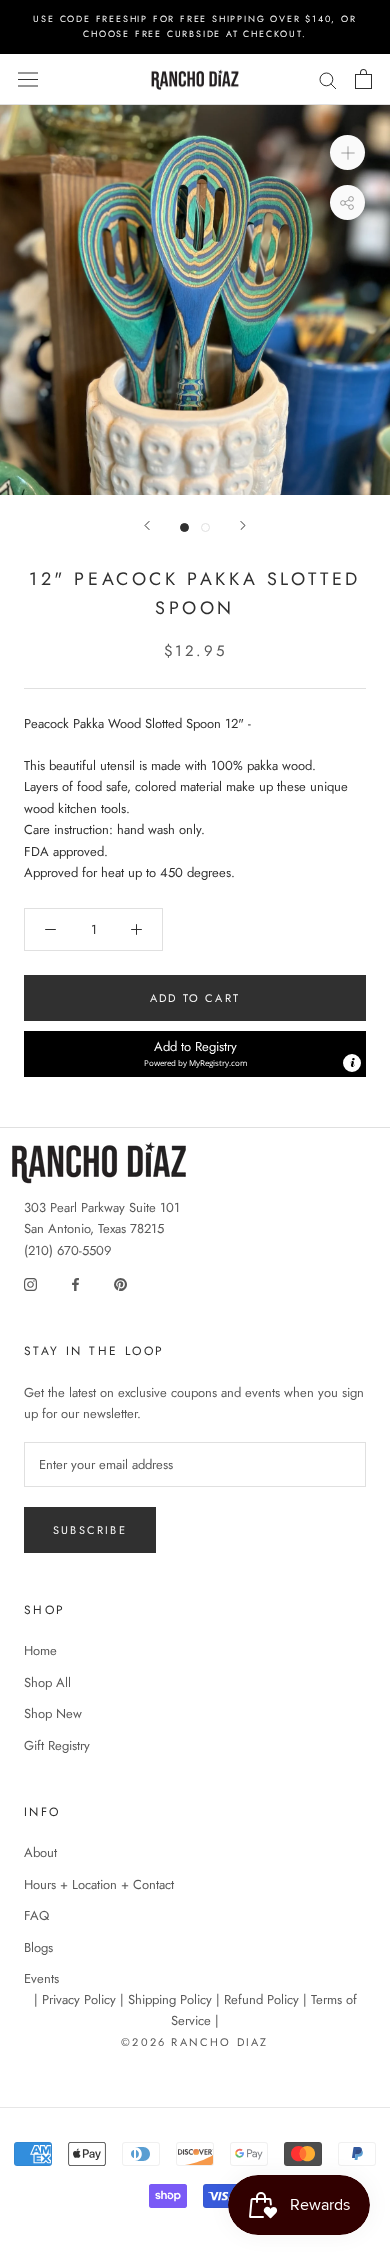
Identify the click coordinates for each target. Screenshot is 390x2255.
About (40, 1852)
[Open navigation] (28, 80)
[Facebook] (75, 1282)
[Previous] (147, 525)
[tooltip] (352, 1063)
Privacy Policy (79, 1999)
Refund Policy (261, 1999)
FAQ (36, 1915)
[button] (195, 1054)
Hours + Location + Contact (99, 1884)
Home (40, 1650)
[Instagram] (30, 1282)
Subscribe (90, 1530)
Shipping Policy (170, 1999)
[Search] (328, 79)
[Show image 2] (205, 527)
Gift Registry (57, 1745)
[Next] (243, 525)
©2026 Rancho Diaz (194, 2042)
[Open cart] (363, 79)
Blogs (38, 1947)
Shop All (47, 1682)
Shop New (53, 1713)
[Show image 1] (184, 527)
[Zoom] (347, 152)
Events (41, 1978)
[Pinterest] (120, 1282)
